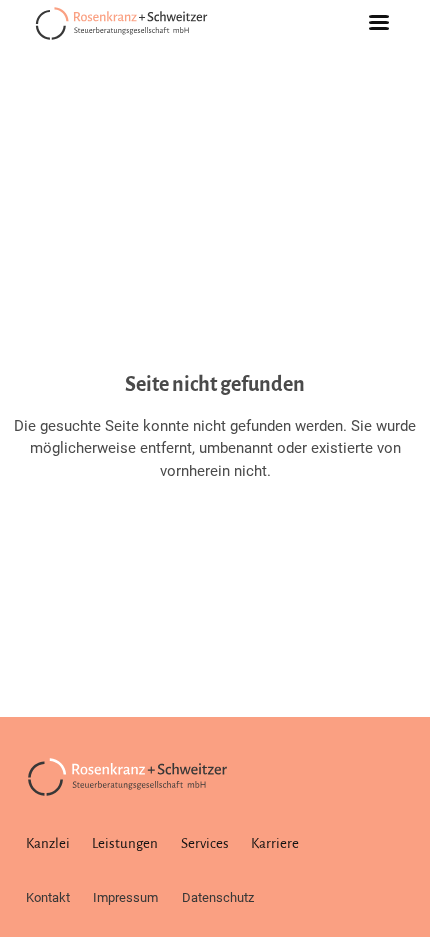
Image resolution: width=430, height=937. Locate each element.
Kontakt (48, 897)
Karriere (275, 843)
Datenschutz (218, 897)
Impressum (125, 897)
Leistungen (125, 843)
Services (205, 843)
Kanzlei (48, 843)
